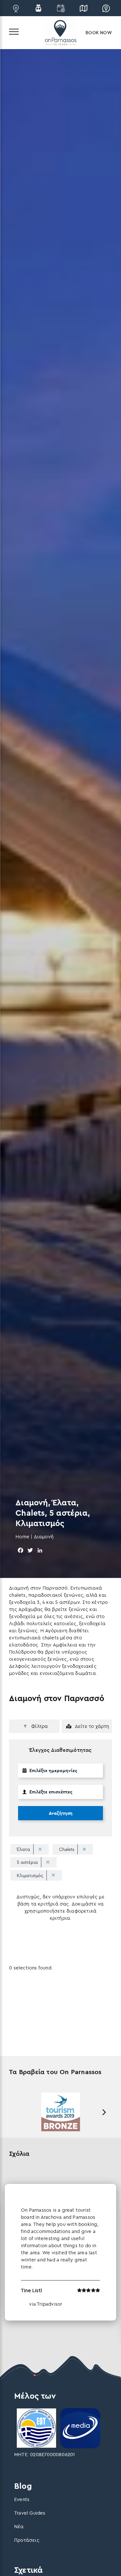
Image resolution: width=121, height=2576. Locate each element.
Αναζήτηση (61, 1813)
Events (22, 2499)
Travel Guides (30, 2513)
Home (22, 1537)
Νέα (19, 2526)
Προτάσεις (27, 2540)
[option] (60, 2112)
